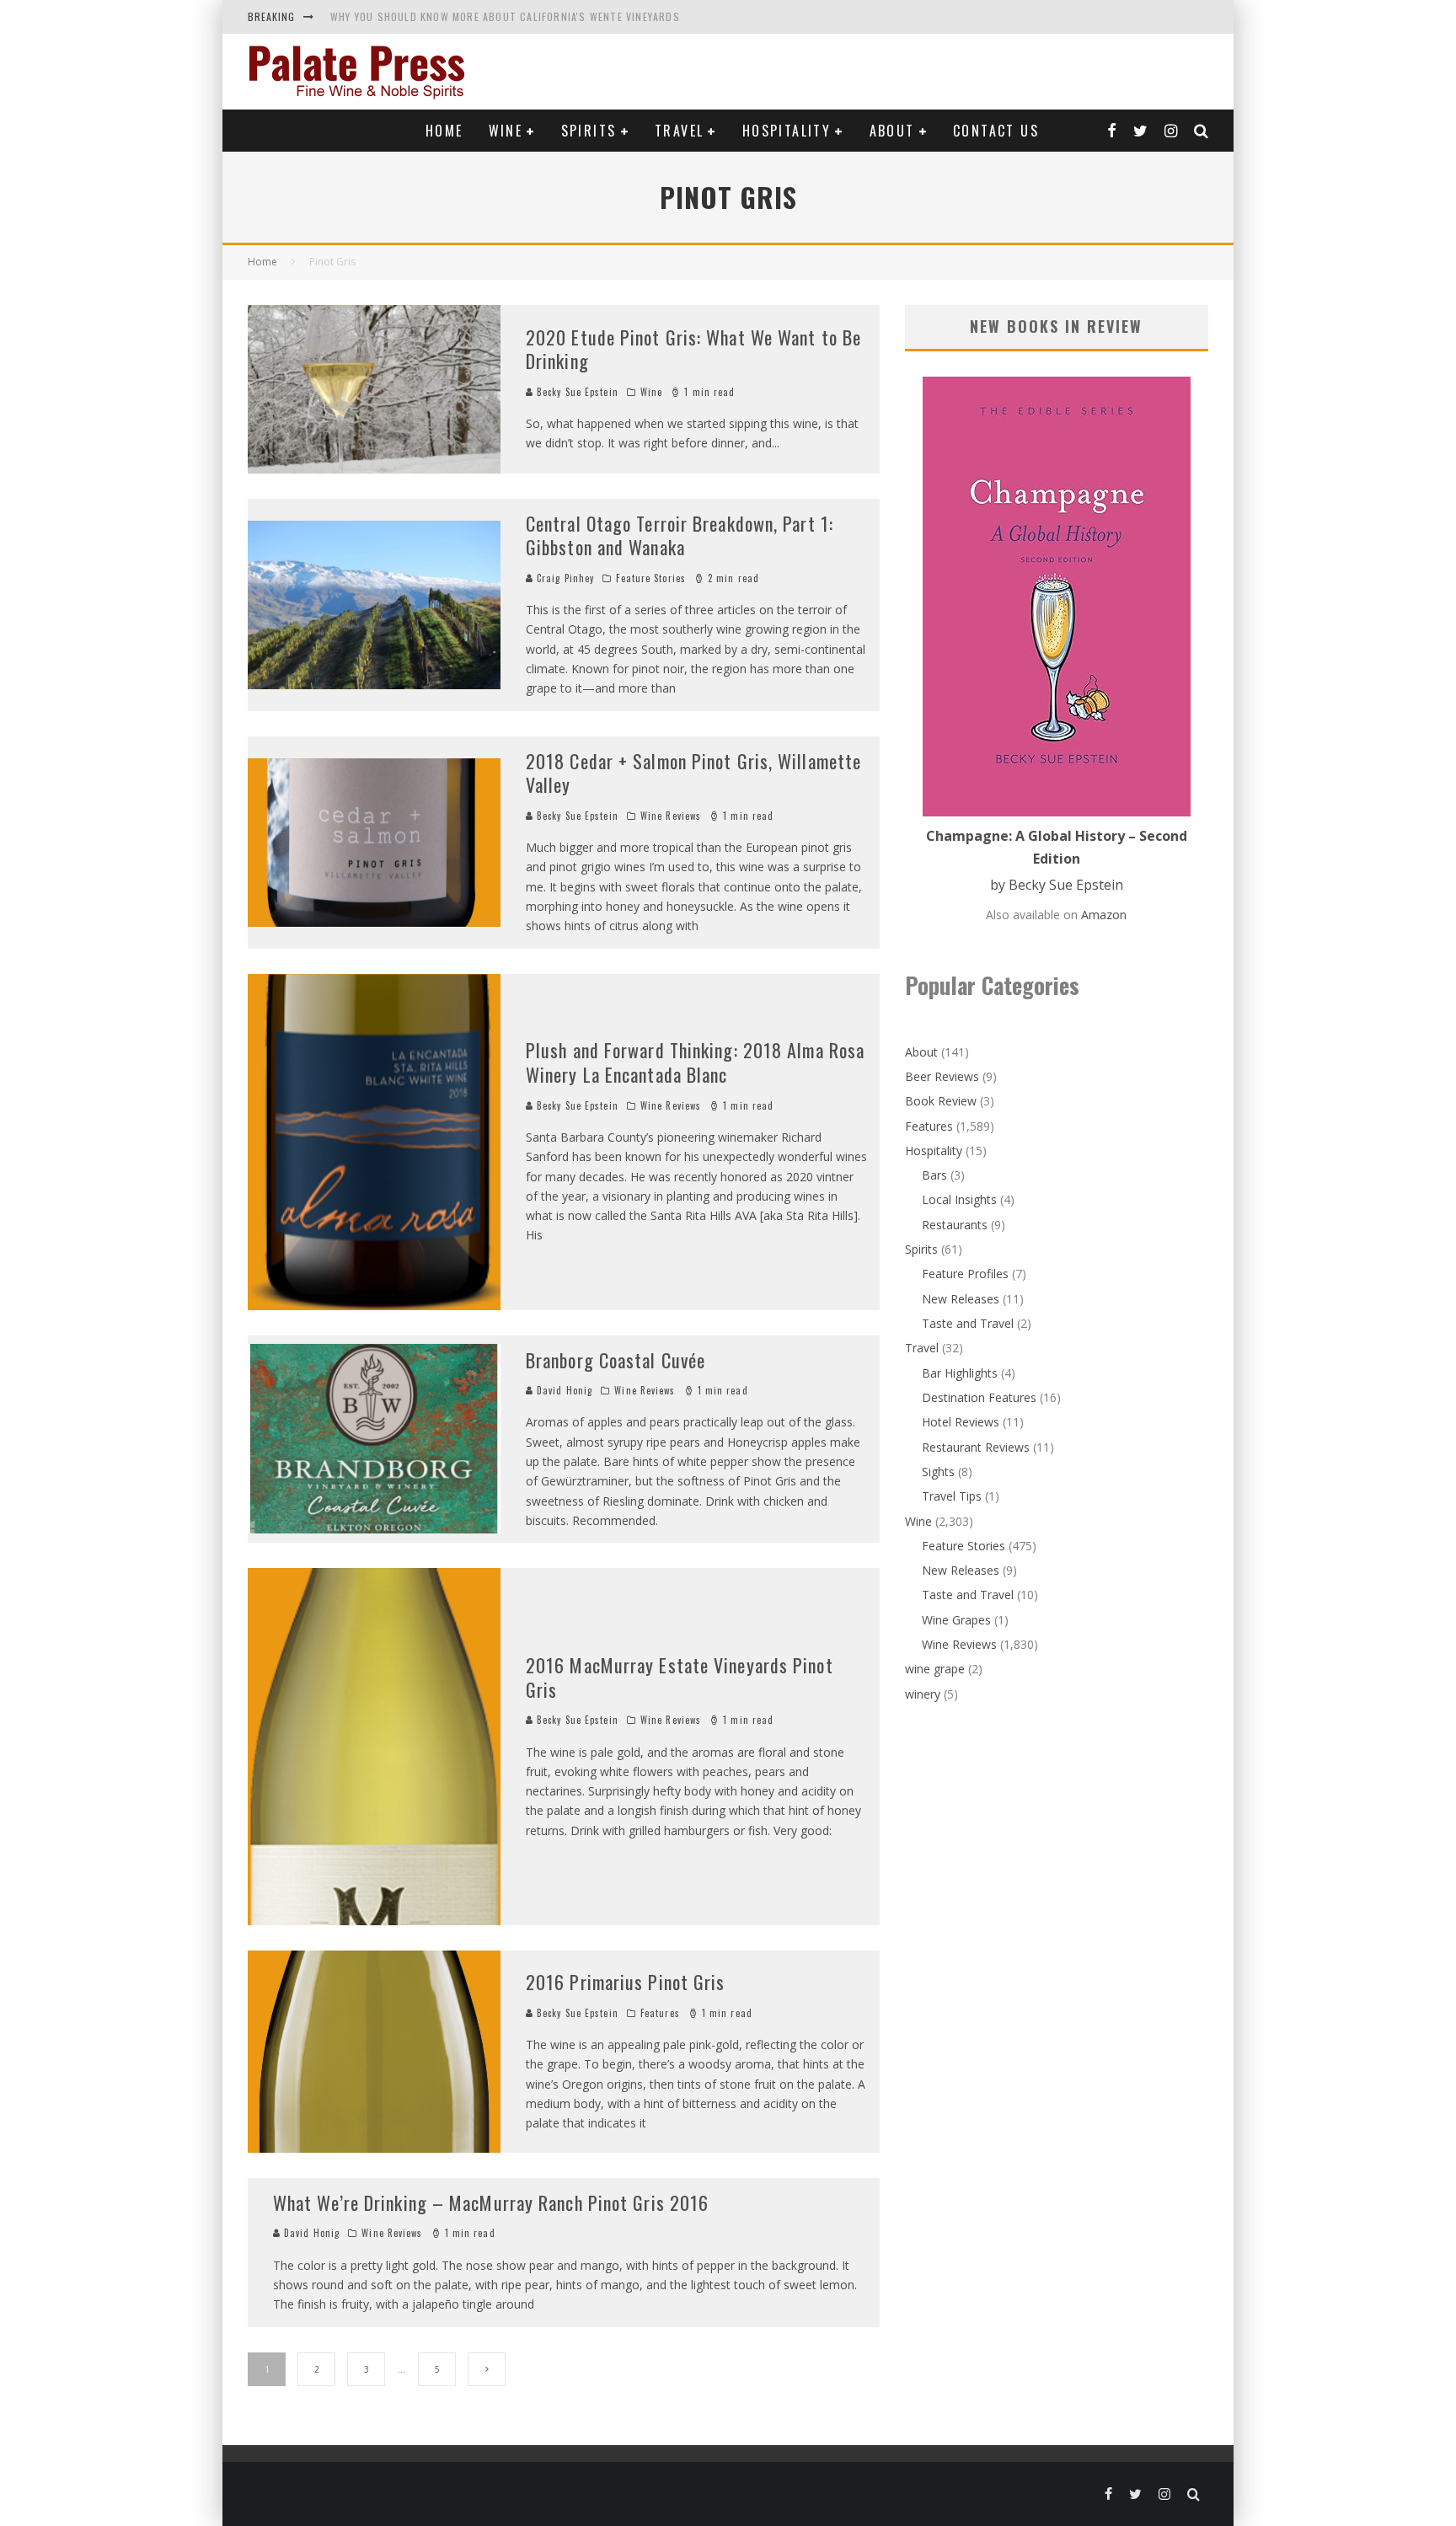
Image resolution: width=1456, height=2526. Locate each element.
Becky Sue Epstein (576, 392)
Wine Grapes (956, 1620)
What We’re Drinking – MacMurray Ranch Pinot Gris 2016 (491, 2202)
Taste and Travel (968, 1323)
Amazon (1104, 915)
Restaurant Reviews (976, 1447)
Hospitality (787, 131)
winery (923, 1694)
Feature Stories (651, 578)
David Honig (563, 1390)
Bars (934, 1175)
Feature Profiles (965, 1274)
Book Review (941, 1101)
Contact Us (996, 131)
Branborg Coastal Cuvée (616, 1360)
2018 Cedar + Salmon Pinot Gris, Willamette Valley (693, 773)
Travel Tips (952, 1496)
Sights (938, 1472)
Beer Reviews (942, 1076)
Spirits (589, 131)
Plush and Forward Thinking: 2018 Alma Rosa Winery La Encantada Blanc (695, 1062)
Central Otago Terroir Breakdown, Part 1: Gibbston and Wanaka (680, 535)
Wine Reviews (671, 816)
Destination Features (979, 1397)
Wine (506, 131)
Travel (679, 131)
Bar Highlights (960, 1373)
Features (660, 2013)
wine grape (935, 1669)
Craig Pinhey (564, 578)
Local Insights (959, 1199)
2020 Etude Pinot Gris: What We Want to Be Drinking (693, 349)
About (892, 131)
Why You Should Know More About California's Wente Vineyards (505, 16)
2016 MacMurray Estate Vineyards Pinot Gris (680, 1677)
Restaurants (955, 1225)
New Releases (961, 1299)
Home (444, 131)
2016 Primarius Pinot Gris (626, 1982)
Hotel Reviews (961, 1422)
